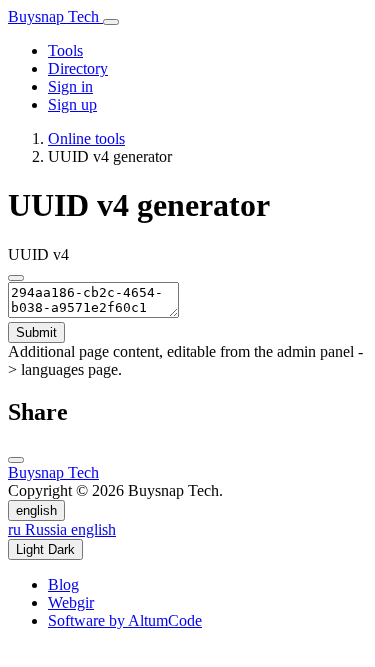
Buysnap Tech (55, 16)
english (36, 510)
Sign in (70, 86)
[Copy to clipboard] (16, 278)
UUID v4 (38, 254)
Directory (78, 68)
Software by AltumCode (125, 620)
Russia (39, 529)
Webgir (71, 602)
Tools (65, 50)
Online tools (86, 138)
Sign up (72, 104)
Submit (36, 332)
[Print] (16, 460)
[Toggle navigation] (111, 22)
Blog (63, 584)
